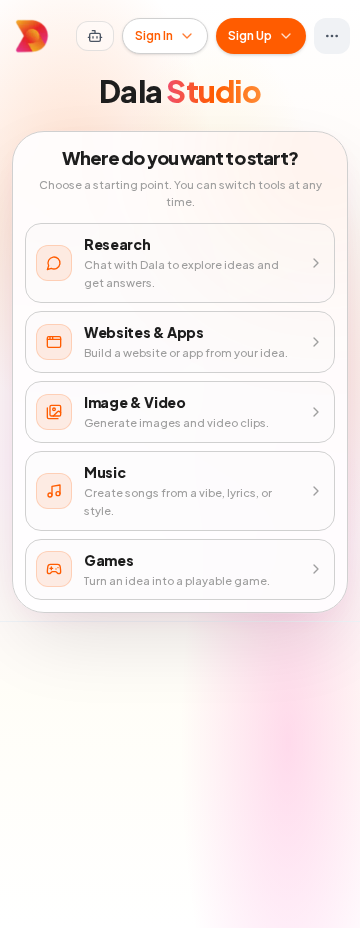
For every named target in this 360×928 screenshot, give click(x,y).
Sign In (154, 35)
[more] (332, 36)
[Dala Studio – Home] (32, 36)
